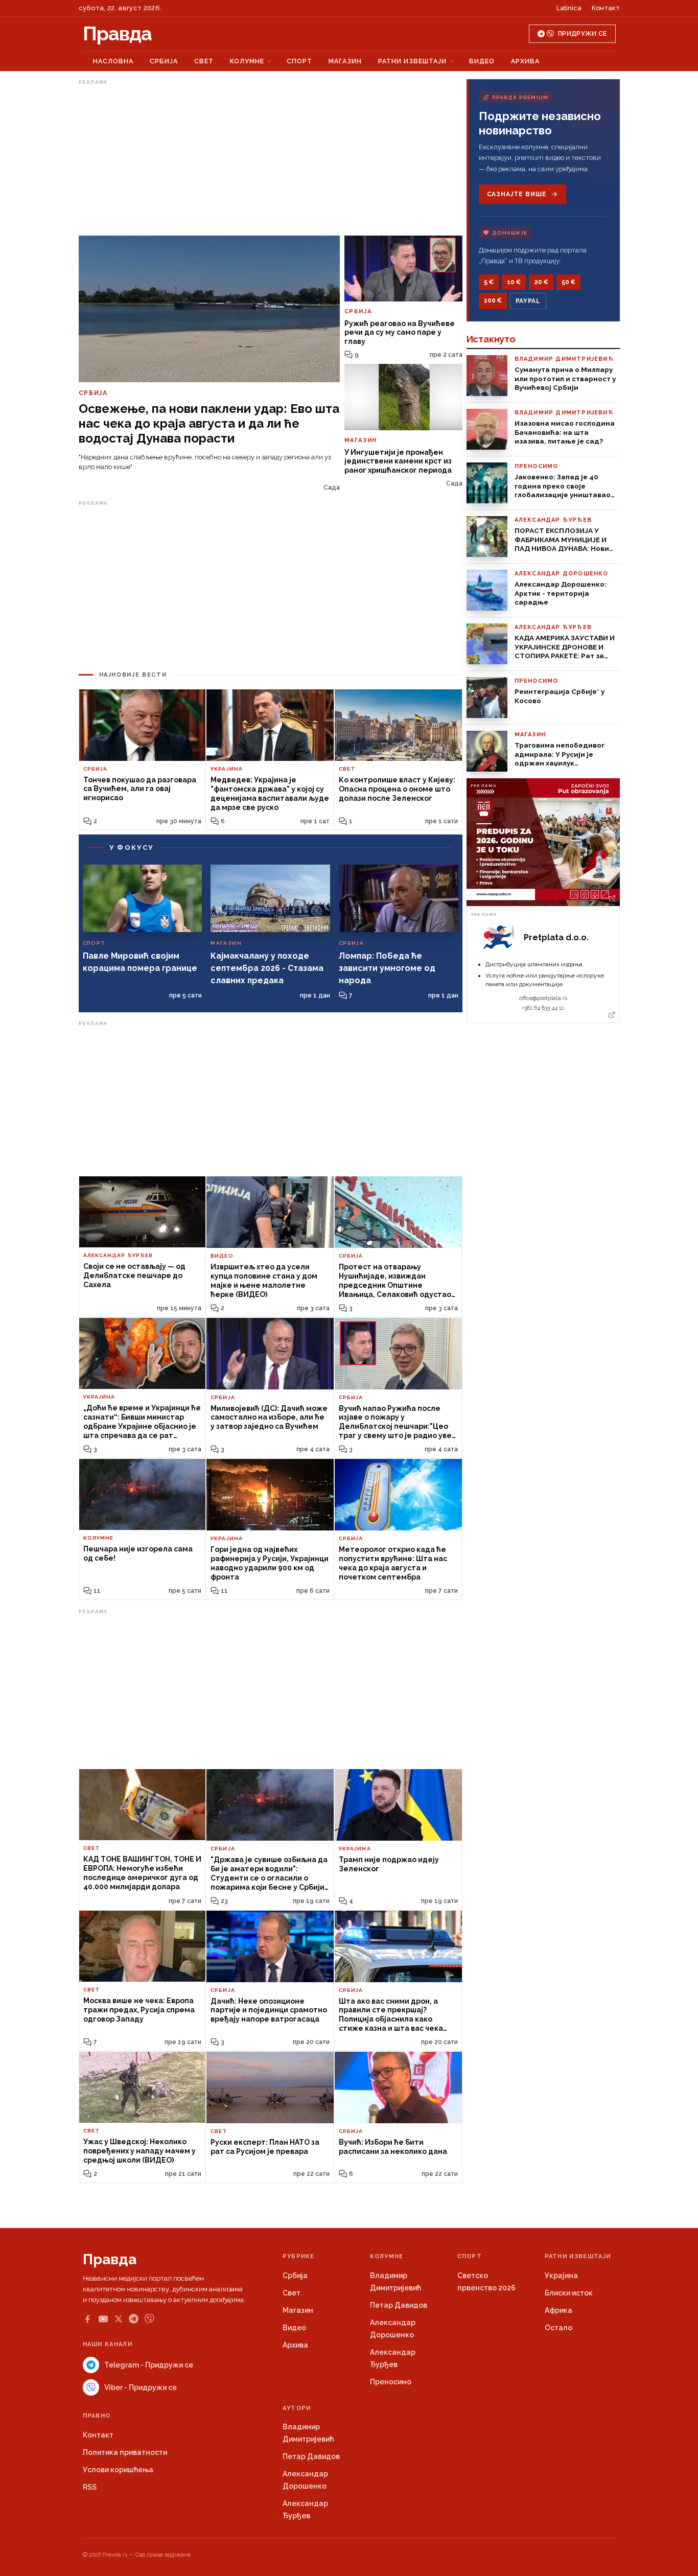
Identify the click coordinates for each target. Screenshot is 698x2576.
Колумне (247, 61)
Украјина (561, 2276)
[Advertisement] (271, 160)
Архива (525, 61)
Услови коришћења (118, 2470)
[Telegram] (134, 2319)
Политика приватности (125, 2452)
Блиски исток (569, 2293)
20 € (541, 282)
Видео (482, 61)
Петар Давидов (399, 2305)
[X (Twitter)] (119, 2319)
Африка (559, 2310)
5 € (489, 282)
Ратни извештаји (412, 61)
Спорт (299, 61)
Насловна (113, 61)
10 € (514, 282)
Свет (204, 61)
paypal (528, 301)
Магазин (345, 61)
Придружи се (582, 34)
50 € (568, 282)
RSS (90, 2487)
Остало (559, 2328)
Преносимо (391, 2382)
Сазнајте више (517, 194)
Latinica (569, 8)
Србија (164, 61)
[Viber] (149, 2319)
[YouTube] (103, 2319)
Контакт (606, 8)
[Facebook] (87, 2319)
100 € (493, 300)
